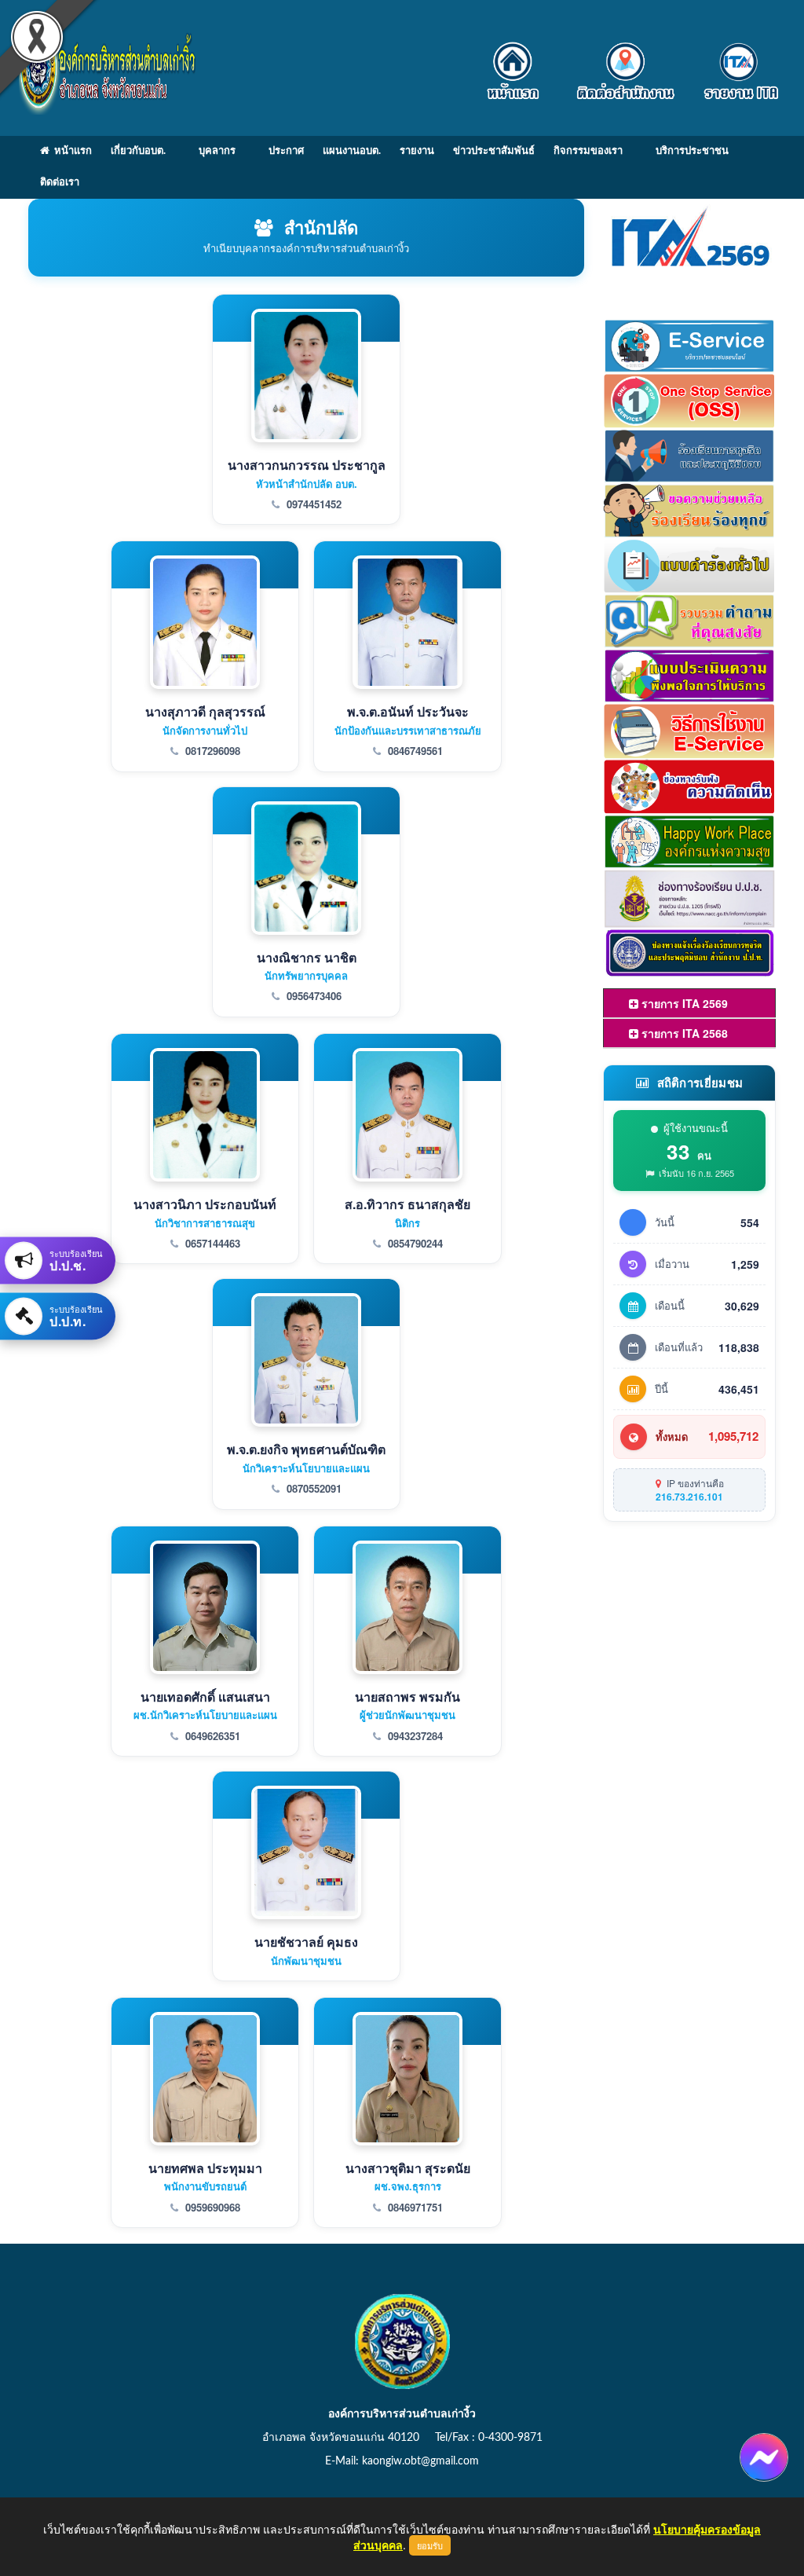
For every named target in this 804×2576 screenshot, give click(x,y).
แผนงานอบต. (352, 151)
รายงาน (417, 151)
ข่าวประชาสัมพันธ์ (494, 151)
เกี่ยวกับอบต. (138, 151)
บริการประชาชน (692, 151)
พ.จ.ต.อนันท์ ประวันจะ (408, 711)
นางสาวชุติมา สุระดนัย (408, 2168)
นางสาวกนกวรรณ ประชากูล (307, 465)
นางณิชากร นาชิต (307, 957)
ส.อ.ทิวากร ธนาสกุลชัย (407, 1204)
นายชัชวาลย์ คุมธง (306, 1942)
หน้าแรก (71, 151)
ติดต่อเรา (60, 183)
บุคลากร (217, 151)
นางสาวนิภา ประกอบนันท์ (205, 1204)
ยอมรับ (430, 2545)
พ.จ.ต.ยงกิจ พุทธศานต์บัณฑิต (306, 1449)
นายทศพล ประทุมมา (205, 2168)
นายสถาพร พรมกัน (407, 1697)
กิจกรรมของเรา (588, 151)
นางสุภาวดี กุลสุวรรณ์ (205, 711)
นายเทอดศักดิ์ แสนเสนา (205, 1697)
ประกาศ (286, 151)
